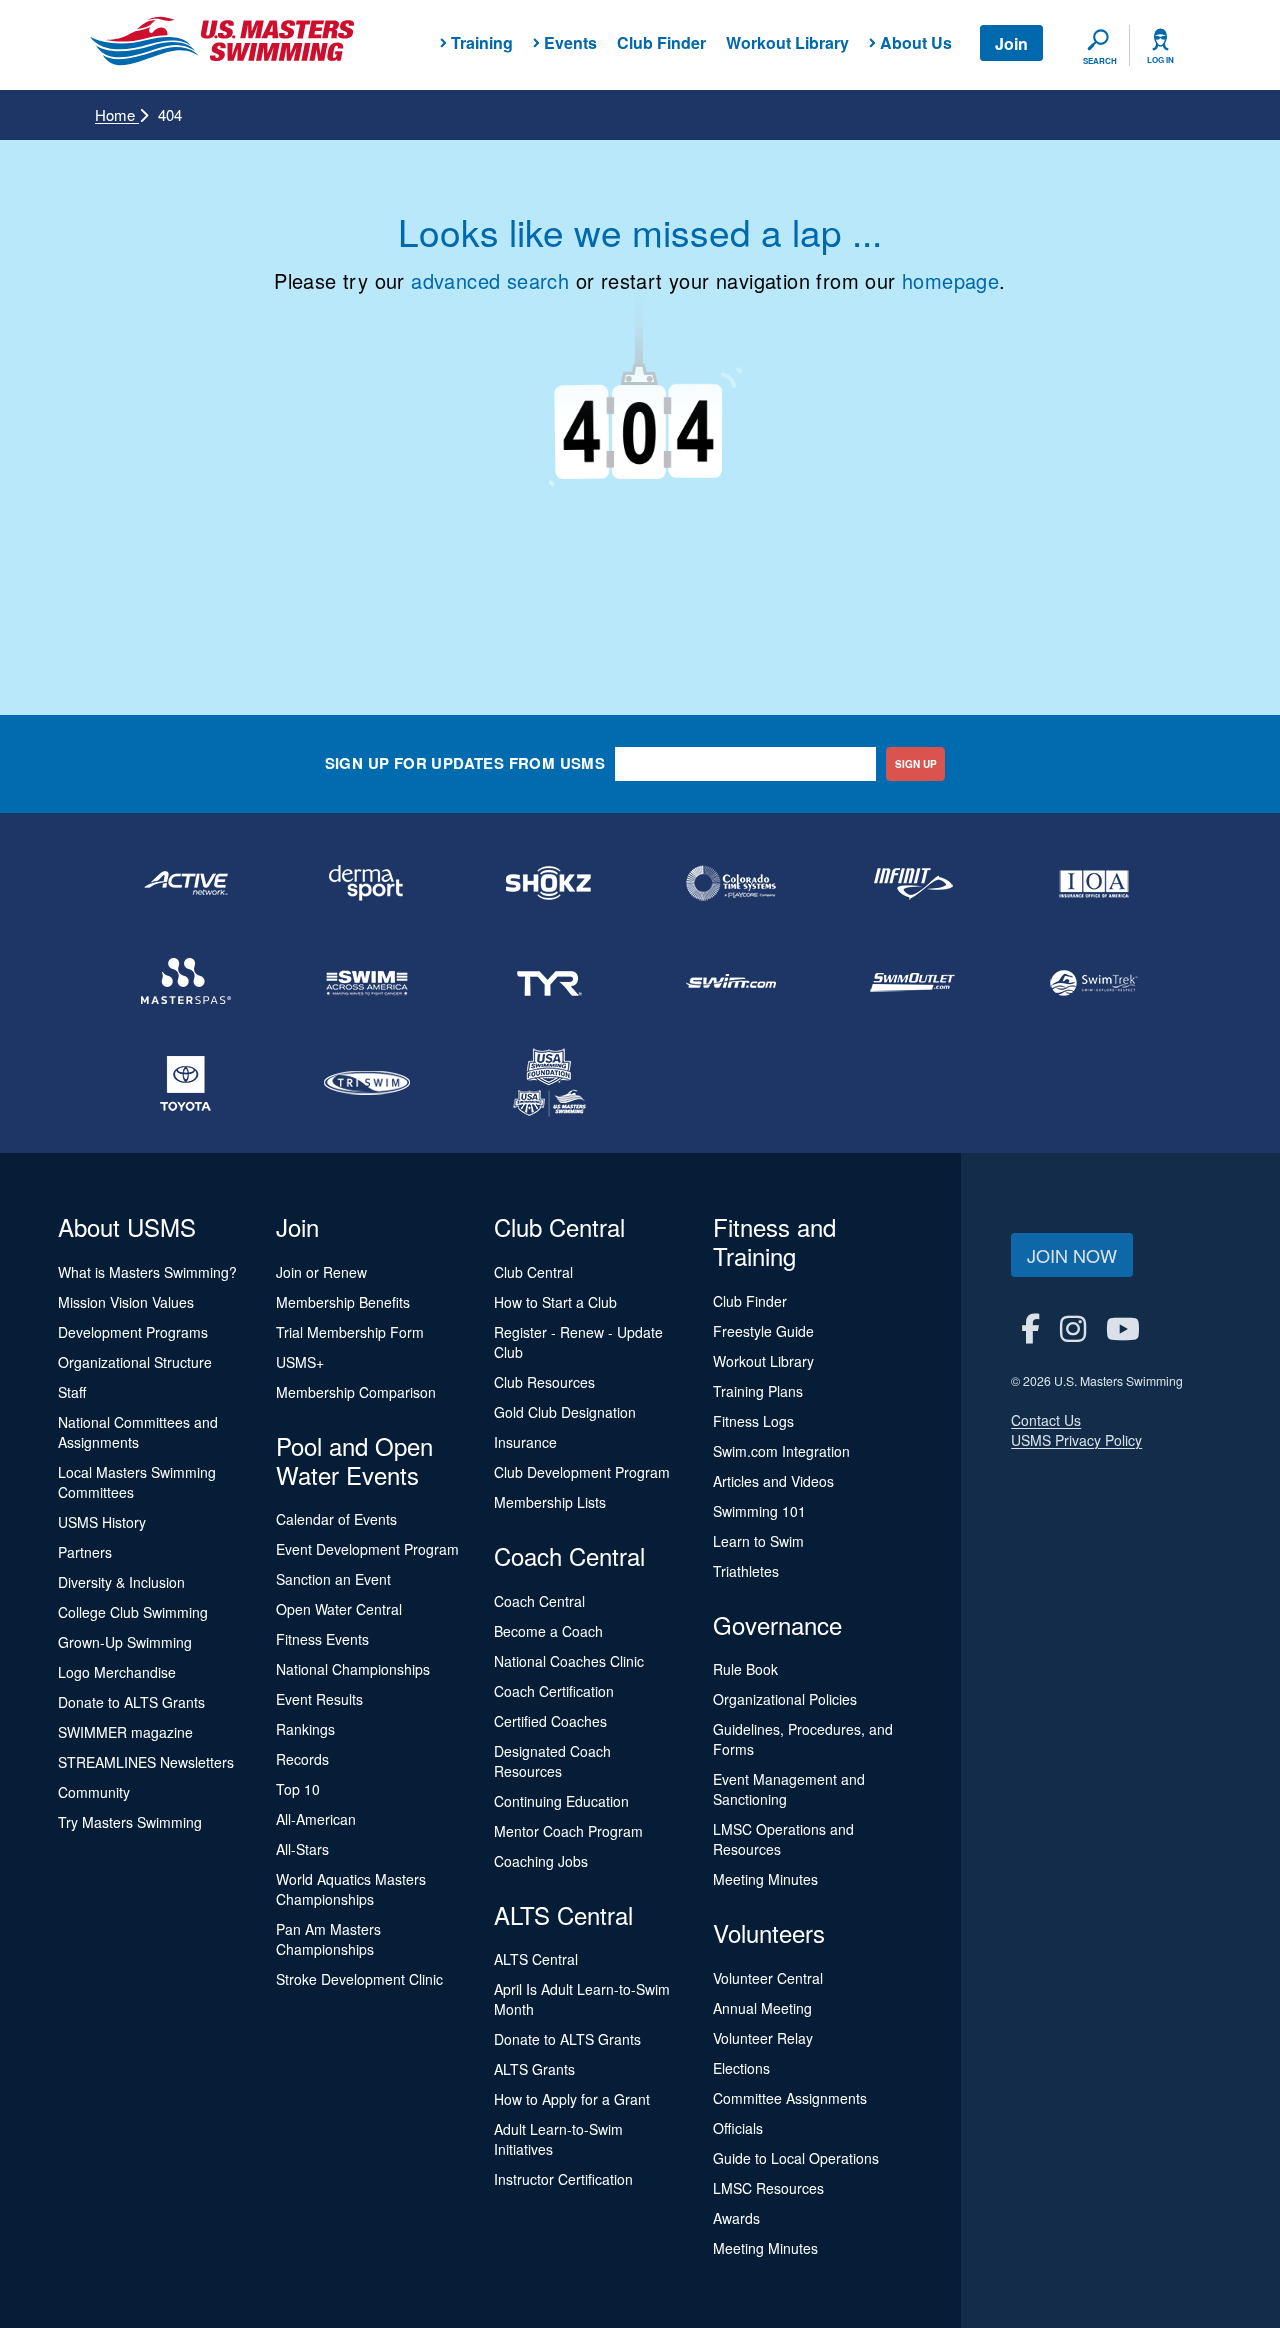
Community (94, 1792)
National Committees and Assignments (138, 1432)
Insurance (525, 1442)
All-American (316, 1819)
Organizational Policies (785, 1699)
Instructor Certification (563, 2179)
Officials (738, 2128)
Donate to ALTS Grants (131, 1702)
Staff (72, 1392)
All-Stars (302, 1849)
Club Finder (661, 42)
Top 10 (298, 1789)
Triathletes (746, 1571)
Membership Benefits (343, 1302)
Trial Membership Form (350, 1332)
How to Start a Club (555, 1302)
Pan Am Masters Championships (328, 1939)
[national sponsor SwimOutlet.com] (913, 983)
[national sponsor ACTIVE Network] (186, 883)
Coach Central (539, 1601)
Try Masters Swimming (130, 1822)
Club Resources (544, 1382)
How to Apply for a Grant (572, 2099)
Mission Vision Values (126, 1302)
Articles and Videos (773, 1481)
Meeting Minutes (765, 1879)
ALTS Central (536, 1959)
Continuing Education (561, 1801)
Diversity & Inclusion (121, 1582)
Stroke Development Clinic (359, 1979)
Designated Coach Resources (552, 1761)
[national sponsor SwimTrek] (1094, 983)
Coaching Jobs (541, 1861)
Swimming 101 (759, 1511)
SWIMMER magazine (125, 1732)
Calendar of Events (336, 1519)
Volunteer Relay (763, 2038)
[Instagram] (1073, 1327)
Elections (741, 2068)
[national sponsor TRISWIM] (368, 1083)
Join (1011, 43)
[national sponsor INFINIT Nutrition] (913, 883)
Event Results (319, 1699)
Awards (736, 2218)
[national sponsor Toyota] (186, 1083)
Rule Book (745, 1669)
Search (1100, 61)
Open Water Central (339, 1609)
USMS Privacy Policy (1076, 1440)
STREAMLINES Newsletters (146, 1762)
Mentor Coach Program (568, 1831)
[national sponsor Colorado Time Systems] (731, 883)
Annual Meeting (762, 2008)
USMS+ (300, 1362)
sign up (916, 764)
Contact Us (1046, 1420)
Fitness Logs (753, 1421)
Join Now (1072, 1255)
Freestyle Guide (763, 1331)
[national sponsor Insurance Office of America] (1094, 883)
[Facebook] (1030, 1327)
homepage (950, 280)
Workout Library (787, 42)
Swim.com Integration (781, 1451)
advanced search (490, 280)
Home (117, 114)
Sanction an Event (333, 1579)
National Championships (353, 1669)
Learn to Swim (758, 1541)
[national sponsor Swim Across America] (368, 983)
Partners (85, 1552)
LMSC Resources (768, 2188)
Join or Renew (321, 1272)
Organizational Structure (135, 1362)
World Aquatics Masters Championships (351, 1889)
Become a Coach (548, 1631)
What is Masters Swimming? (147, 1272)
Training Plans (758, 1391)
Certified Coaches (550, 1721)
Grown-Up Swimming (125, 1642)
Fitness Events (322, 1639)
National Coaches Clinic (569, 1661)
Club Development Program (582, 1472)
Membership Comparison (356, 1392)
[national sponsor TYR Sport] (549, 983)
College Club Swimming (133, 1612)
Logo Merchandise (117, 1672)
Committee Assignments (790, 2098)
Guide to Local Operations (796, 2158)
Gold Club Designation (565, 1412)
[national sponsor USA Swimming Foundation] (549, 1083)
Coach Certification (554, 1691)
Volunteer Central (768, 1978)
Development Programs (133, 1332)
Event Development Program (367, 1549)
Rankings (305, 1729)
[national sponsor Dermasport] (368, 883)
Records (302, 1759)
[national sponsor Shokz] (549, 883)
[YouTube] (1123, 1327)
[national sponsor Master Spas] (186, 983)
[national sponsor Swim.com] (731, 983)
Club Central (533, 1272)
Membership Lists (550, 1502)
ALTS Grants (534, 2069)
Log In (1160, 60)
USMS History (102, 1522)
